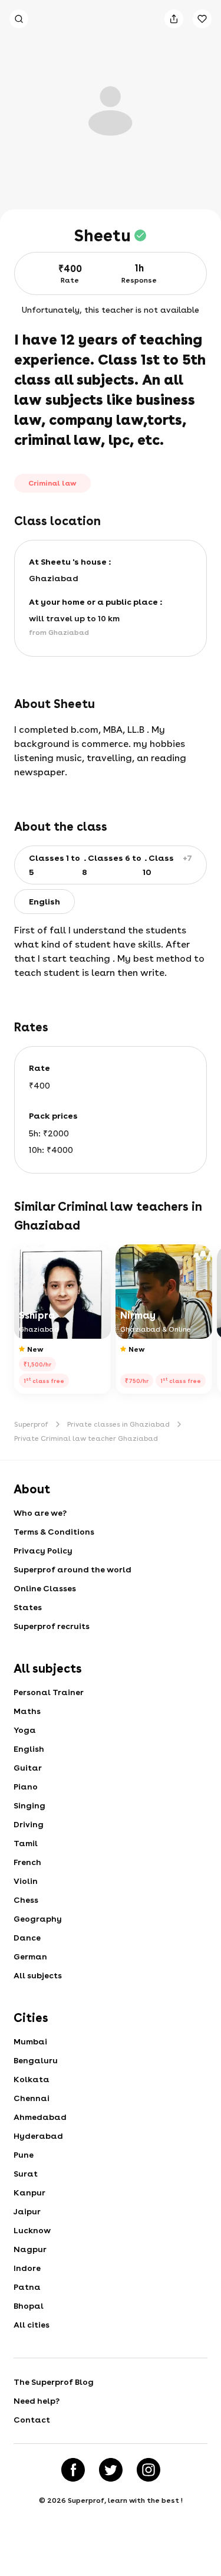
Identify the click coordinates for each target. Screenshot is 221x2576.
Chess (26, 1900)
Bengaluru (36, 2060)
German (30, 1956)
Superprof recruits (52, 1626)
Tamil (26, 1843)
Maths (27, 1711)
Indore (27, 2268)
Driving (29, 1824)
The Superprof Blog (54, 2382)
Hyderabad (38, 2136)
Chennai (32, 2098)
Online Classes (45, 1588)
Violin (26, 1881)
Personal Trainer (49, 1692)
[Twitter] (111, 2470)
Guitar (28, 1768)
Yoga (25, 1730)
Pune (24, 2155)
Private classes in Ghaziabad (118, 1424)
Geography (38, 1919)
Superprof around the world (72, 1569)
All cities (32, 2325)
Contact (32, 2420)
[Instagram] (149, 2470)
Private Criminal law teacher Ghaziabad (86, 1438)
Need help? (37, 2401)
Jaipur (27, 2211)
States (28, 1607)
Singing (29, 1805)
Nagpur (30, 2249)
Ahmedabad (40, 2117)
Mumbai (30, 2041)
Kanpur (29, 2192)
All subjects (38, 1975)
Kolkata (32, 2079)
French (27, 1862)
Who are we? (40, 1513)
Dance (27, 1938)
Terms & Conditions (54, 1532)
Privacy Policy (43, 1551)
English (29, 1749)
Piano (26, 1787)
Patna (27, 2287)
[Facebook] (73, 2470)
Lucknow (32, 2230)
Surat (26, 2174)
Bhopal (29, 2306)
